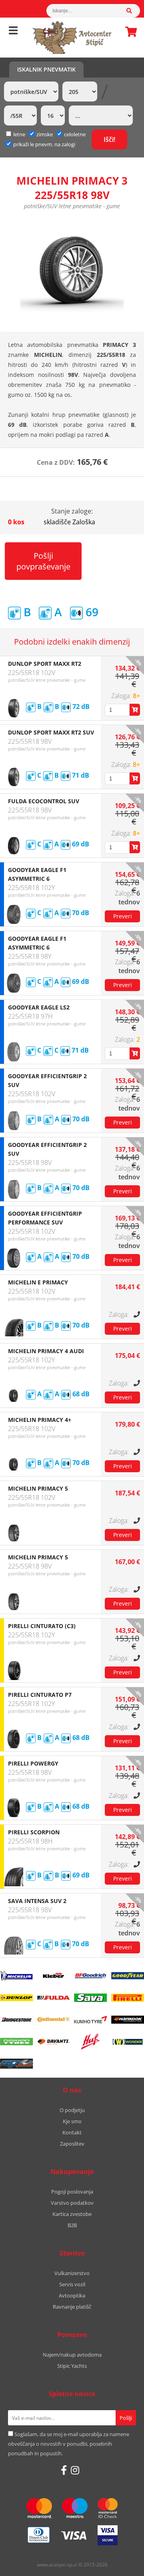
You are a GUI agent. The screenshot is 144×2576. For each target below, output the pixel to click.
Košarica (129, 32)
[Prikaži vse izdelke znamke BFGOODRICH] (91, 1976)
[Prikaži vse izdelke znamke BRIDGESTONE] (16, 2020)
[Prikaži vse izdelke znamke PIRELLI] (128, 1998)
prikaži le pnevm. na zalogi (44, 144)
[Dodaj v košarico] (135, 710)
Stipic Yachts (72, 2366)
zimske (45, 134)
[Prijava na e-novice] (126, 2418)
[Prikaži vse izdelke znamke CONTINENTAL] (54, 2020)
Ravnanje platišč (72, 2307)
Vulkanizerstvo (72, 2273)
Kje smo (72, 2121)
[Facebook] (64, 2470)
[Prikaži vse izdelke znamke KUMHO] (91, 2020)
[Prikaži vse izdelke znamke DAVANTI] (54, 2042)
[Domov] (72, 38)
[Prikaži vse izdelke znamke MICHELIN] (16, 1976)
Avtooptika (72, 2295)
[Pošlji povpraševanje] (122, 916)
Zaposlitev (72, 2144)
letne (19, 134)
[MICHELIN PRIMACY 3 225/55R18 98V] (72, 270)
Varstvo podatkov (72, 2203)
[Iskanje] (133, 11)
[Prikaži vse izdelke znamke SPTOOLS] (16, 2064)
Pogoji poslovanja (72, 2192)
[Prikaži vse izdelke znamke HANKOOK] (128, 2020)
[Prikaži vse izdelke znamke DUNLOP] (16, 1998)
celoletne (75, 134)
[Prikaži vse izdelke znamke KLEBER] (54, 1976)
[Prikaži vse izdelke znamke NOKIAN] (16, 2042)
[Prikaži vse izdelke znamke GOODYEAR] (128, 1976)
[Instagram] (75, 2470)
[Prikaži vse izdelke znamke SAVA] (91, 1998)
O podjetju (72, 2110)
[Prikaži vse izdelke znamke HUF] (91, 2042)
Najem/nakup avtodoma (72, 2355)
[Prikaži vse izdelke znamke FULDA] (54, 1998)
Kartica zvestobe (72, 2214)
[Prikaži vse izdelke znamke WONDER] (128, 2042)
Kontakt (72, 2132)
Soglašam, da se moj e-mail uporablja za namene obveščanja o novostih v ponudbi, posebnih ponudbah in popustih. (69, 2444)
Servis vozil (72, 2284)
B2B (72, 2225)
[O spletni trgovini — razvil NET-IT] (121, 2565)
